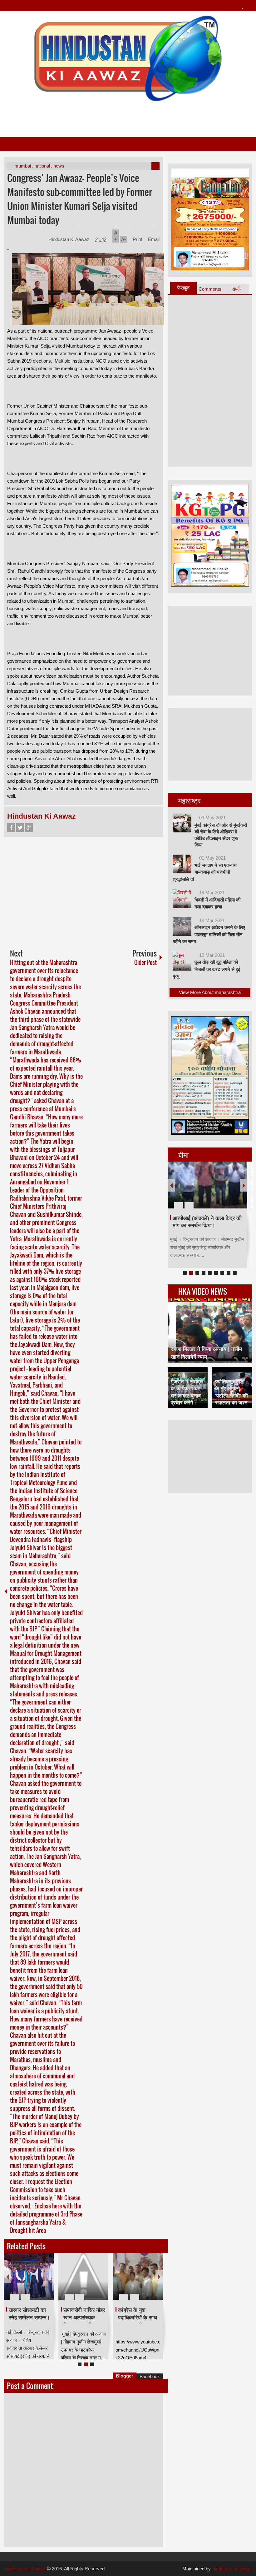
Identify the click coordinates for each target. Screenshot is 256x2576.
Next (159, 2277)
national (42, 166)
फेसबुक (183, 288)
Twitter (20, 828)
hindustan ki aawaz (232, 2569)
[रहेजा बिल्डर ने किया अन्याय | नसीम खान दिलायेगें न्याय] (210, 1331)
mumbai (23, 166)
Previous (7, 2277)
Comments (210, 289)
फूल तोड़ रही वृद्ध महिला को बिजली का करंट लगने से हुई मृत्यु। (206, 969)
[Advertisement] (128, 117)
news (59, 166)
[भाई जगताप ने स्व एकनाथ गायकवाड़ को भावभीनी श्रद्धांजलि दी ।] (182, 864)
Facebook (11, 828)
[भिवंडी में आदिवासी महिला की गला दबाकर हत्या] (182, 899)
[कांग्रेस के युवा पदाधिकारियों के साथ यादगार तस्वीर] (138, 2277)
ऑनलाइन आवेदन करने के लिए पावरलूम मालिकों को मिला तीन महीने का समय (209, 934)
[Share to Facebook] (30, 2282)
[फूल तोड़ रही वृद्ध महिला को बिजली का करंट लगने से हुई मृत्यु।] (182, 961)
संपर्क (236, 289)
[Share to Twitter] (38, 2282)
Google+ (29, 828)
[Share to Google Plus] (47, 2282)
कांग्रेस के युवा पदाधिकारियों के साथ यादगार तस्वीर (138, 2318)
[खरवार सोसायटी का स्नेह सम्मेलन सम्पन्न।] (29, 2277)
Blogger (125, 2376)
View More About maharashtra (210, 992)
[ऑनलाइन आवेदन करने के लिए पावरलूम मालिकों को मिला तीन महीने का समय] (182, 926)
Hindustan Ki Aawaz (69, 239)
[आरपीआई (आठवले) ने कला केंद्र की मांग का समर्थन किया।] (207, 1185)
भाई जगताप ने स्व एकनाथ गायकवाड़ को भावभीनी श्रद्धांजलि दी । (205, 872)
